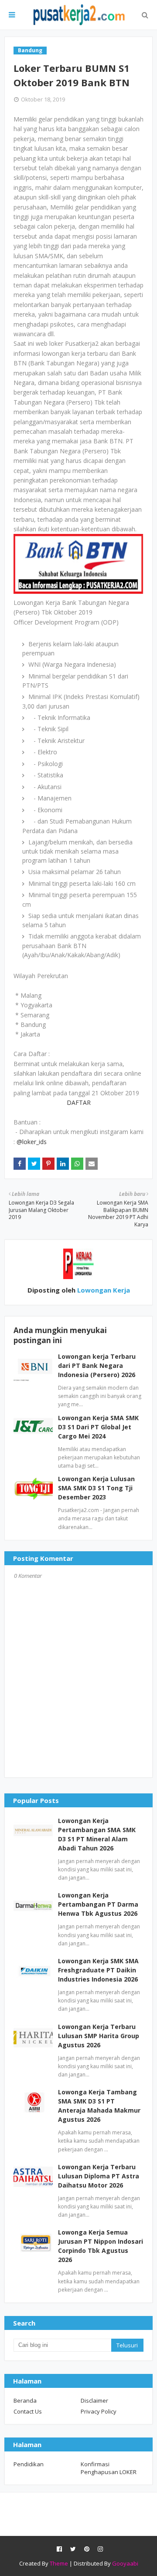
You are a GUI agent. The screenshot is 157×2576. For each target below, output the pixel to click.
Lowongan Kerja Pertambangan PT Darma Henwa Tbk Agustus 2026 (98, 1904)
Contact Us (28, 2411)
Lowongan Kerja (103, 1290)
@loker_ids (32, 1142)
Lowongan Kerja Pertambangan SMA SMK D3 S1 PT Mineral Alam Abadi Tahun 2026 (97, 1834)
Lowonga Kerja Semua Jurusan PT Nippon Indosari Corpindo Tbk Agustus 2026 (101, 2246)
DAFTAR (79, 1102)
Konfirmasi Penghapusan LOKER (109, 2468)
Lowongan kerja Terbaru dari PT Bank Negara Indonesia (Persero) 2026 (97, 1366)
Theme (59, 2563)
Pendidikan (29, 2464)
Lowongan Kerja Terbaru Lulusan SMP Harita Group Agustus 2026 (99, 2036)
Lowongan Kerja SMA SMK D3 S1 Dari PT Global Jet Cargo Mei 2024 (98, 1427)
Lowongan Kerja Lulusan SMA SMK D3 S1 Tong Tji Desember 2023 (96, 1488)
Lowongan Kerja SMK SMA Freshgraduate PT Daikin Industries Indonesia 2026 (98, 1970)
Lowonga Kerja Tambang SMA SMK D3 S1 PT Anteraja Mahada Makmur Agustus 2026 (99, 2106)
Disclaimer (94, 2400)
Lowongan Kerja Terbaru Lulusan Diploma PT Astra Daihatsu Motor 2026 (99, 2176)
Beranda (25, 2400)
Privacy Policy (99, 2411)
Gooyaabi (125, 2563)
